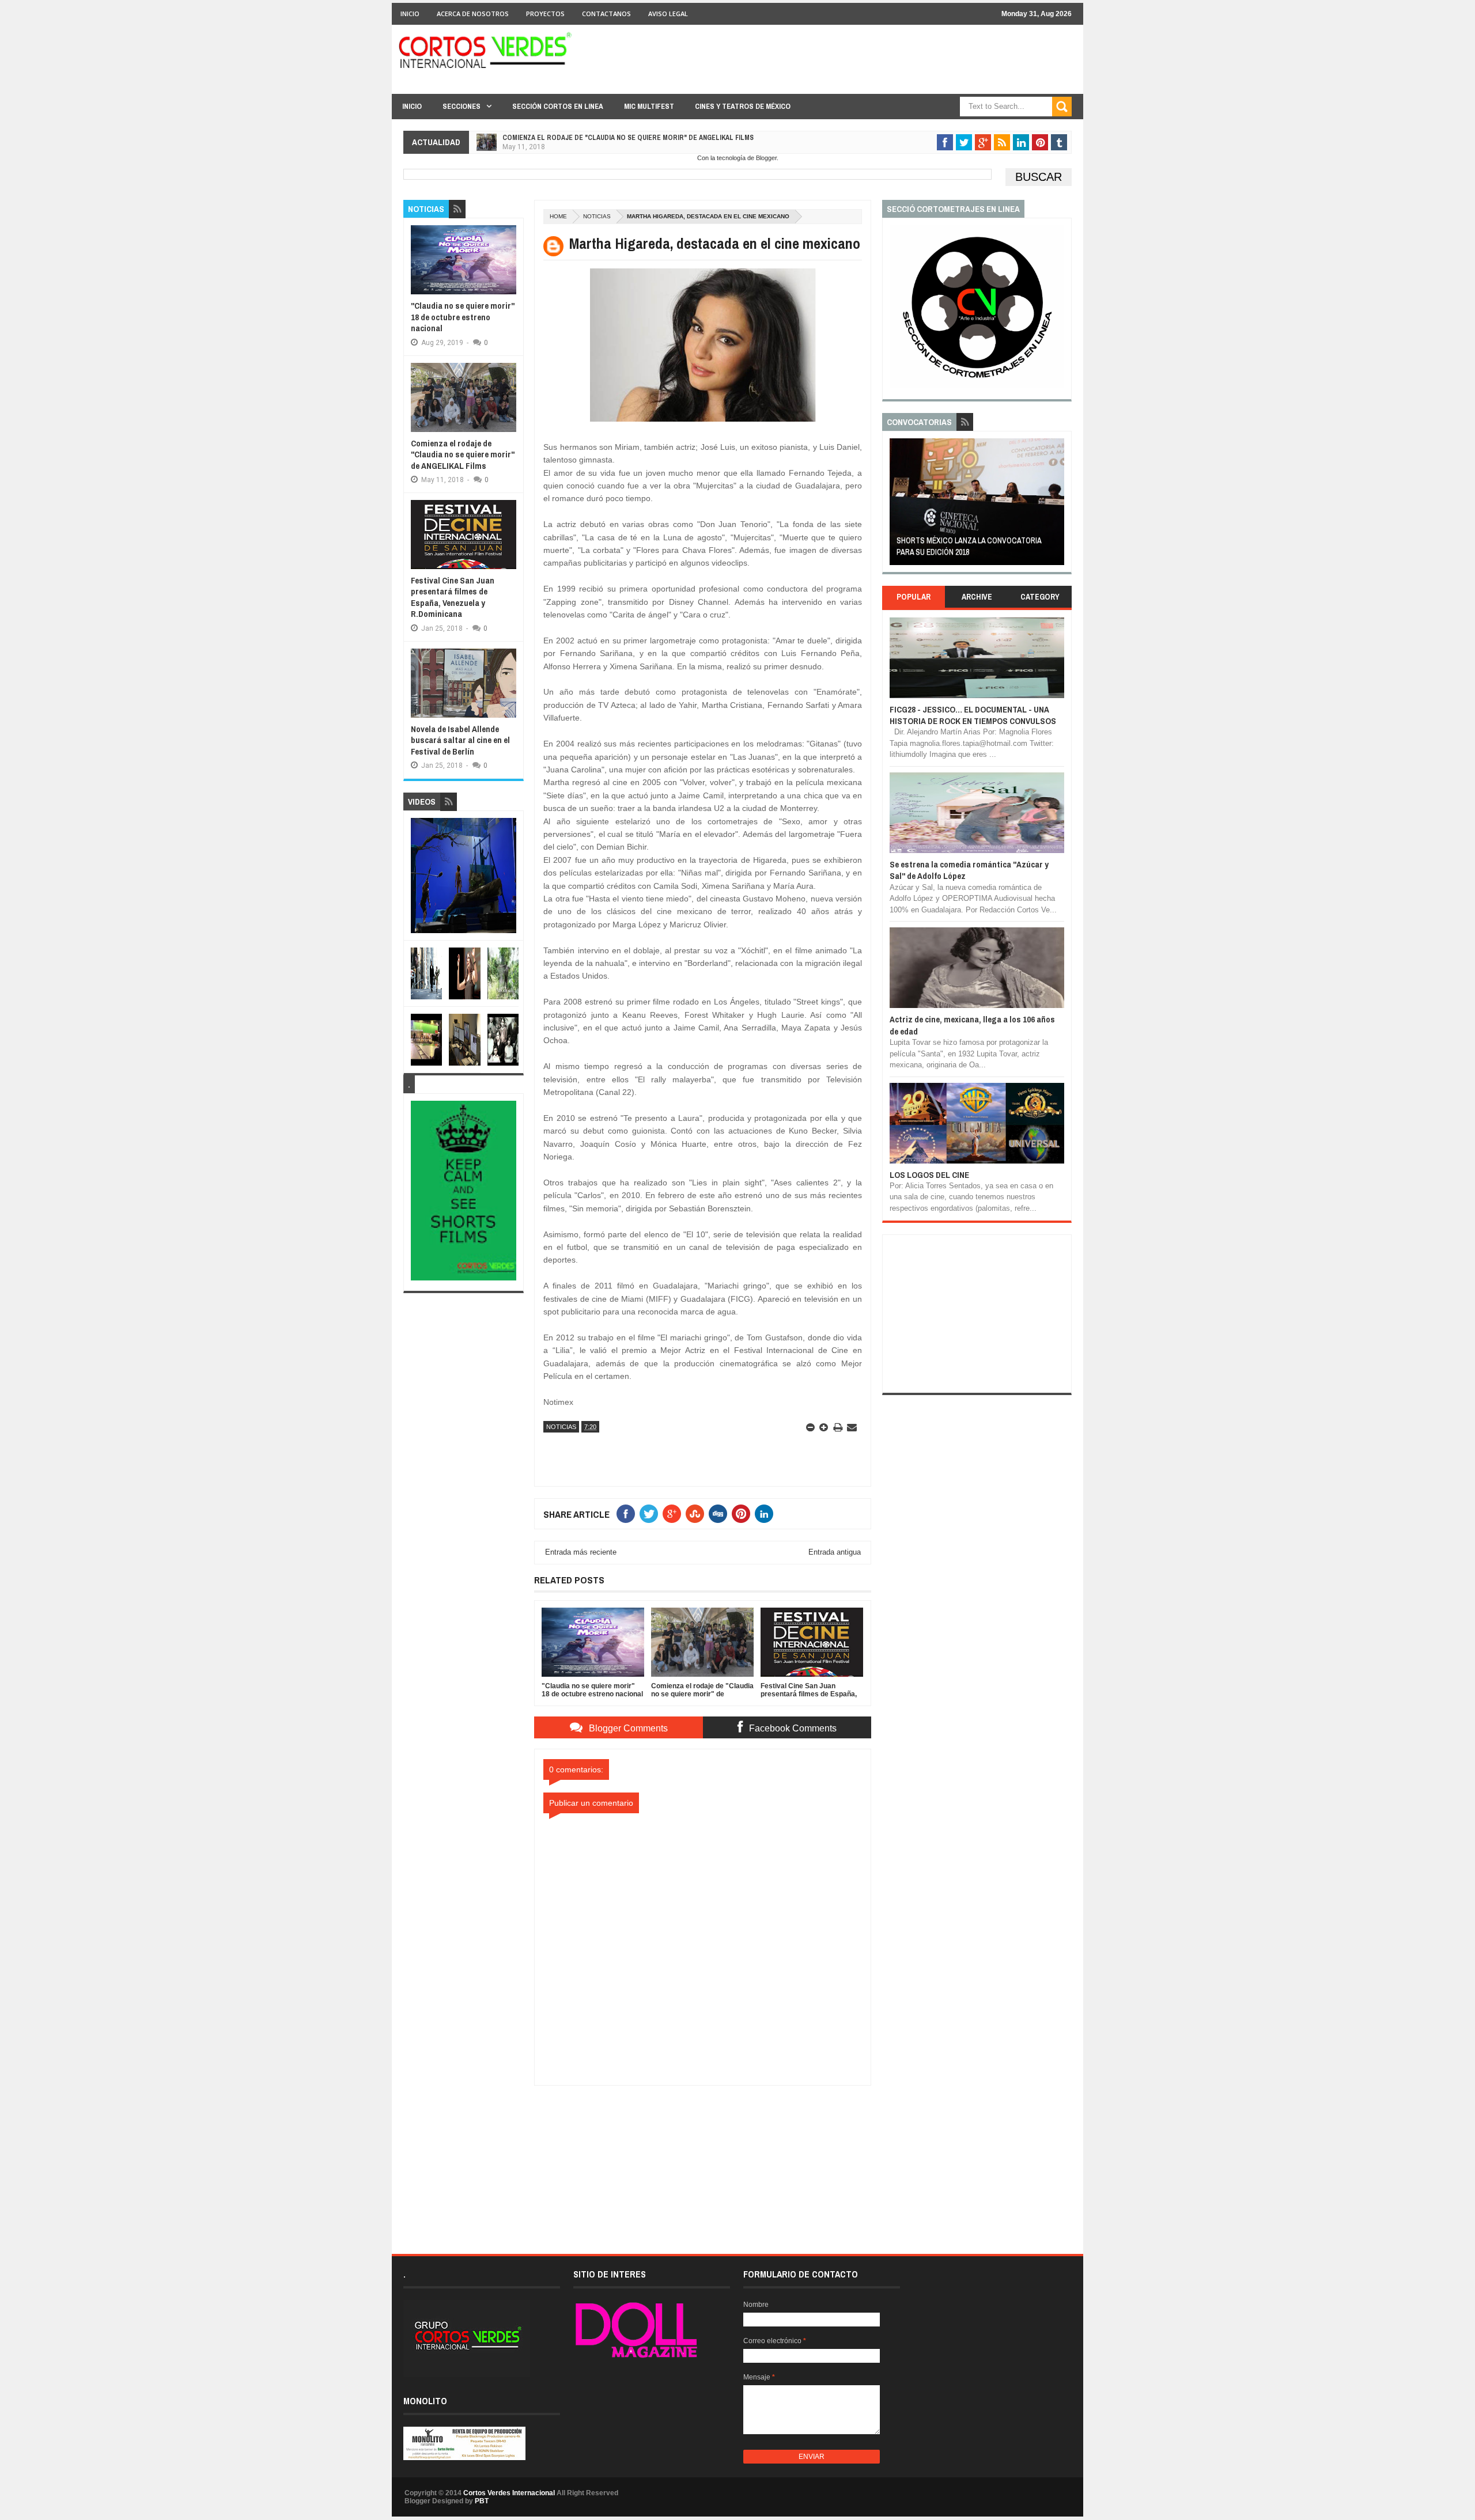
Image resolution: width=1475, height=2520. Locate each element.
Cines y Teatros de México (743, 106)
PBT (482, 2501)
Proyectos (545, 14)
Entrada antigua (835, 1552)
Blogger (766, 158)
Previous (896, 505)
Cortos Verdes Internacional (509, 2493)
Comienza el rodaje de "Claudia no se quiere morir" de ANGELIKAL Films (628, 138)
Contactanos (606, 14)
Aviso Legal (668, 14)
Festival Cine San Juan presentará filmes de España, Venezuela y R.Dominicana (453, 597)
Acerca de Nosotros (473, 14)
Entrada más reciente (581, 1552)
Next (1058, 505)
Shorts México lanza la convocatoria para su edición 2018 (969, 546)
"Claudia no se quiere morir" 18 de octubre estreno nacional (463, 317)
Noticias (597, 216)
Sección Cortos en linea (558, 106)
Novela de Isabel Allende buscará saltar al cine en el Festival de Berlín (460, 740)
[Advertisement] (703, 2158)
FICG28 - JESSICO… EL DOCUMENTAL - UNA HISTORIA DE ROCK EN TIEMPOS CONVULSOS (973, 715)
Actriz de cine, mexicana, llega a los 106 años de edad (972, 1025)
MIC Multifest (649, 106)
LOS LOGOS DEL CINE (929, 1175)
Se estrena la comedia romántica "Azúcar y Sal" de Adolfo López (969, 870)
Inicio (410, 14)
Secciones (462, 106)
